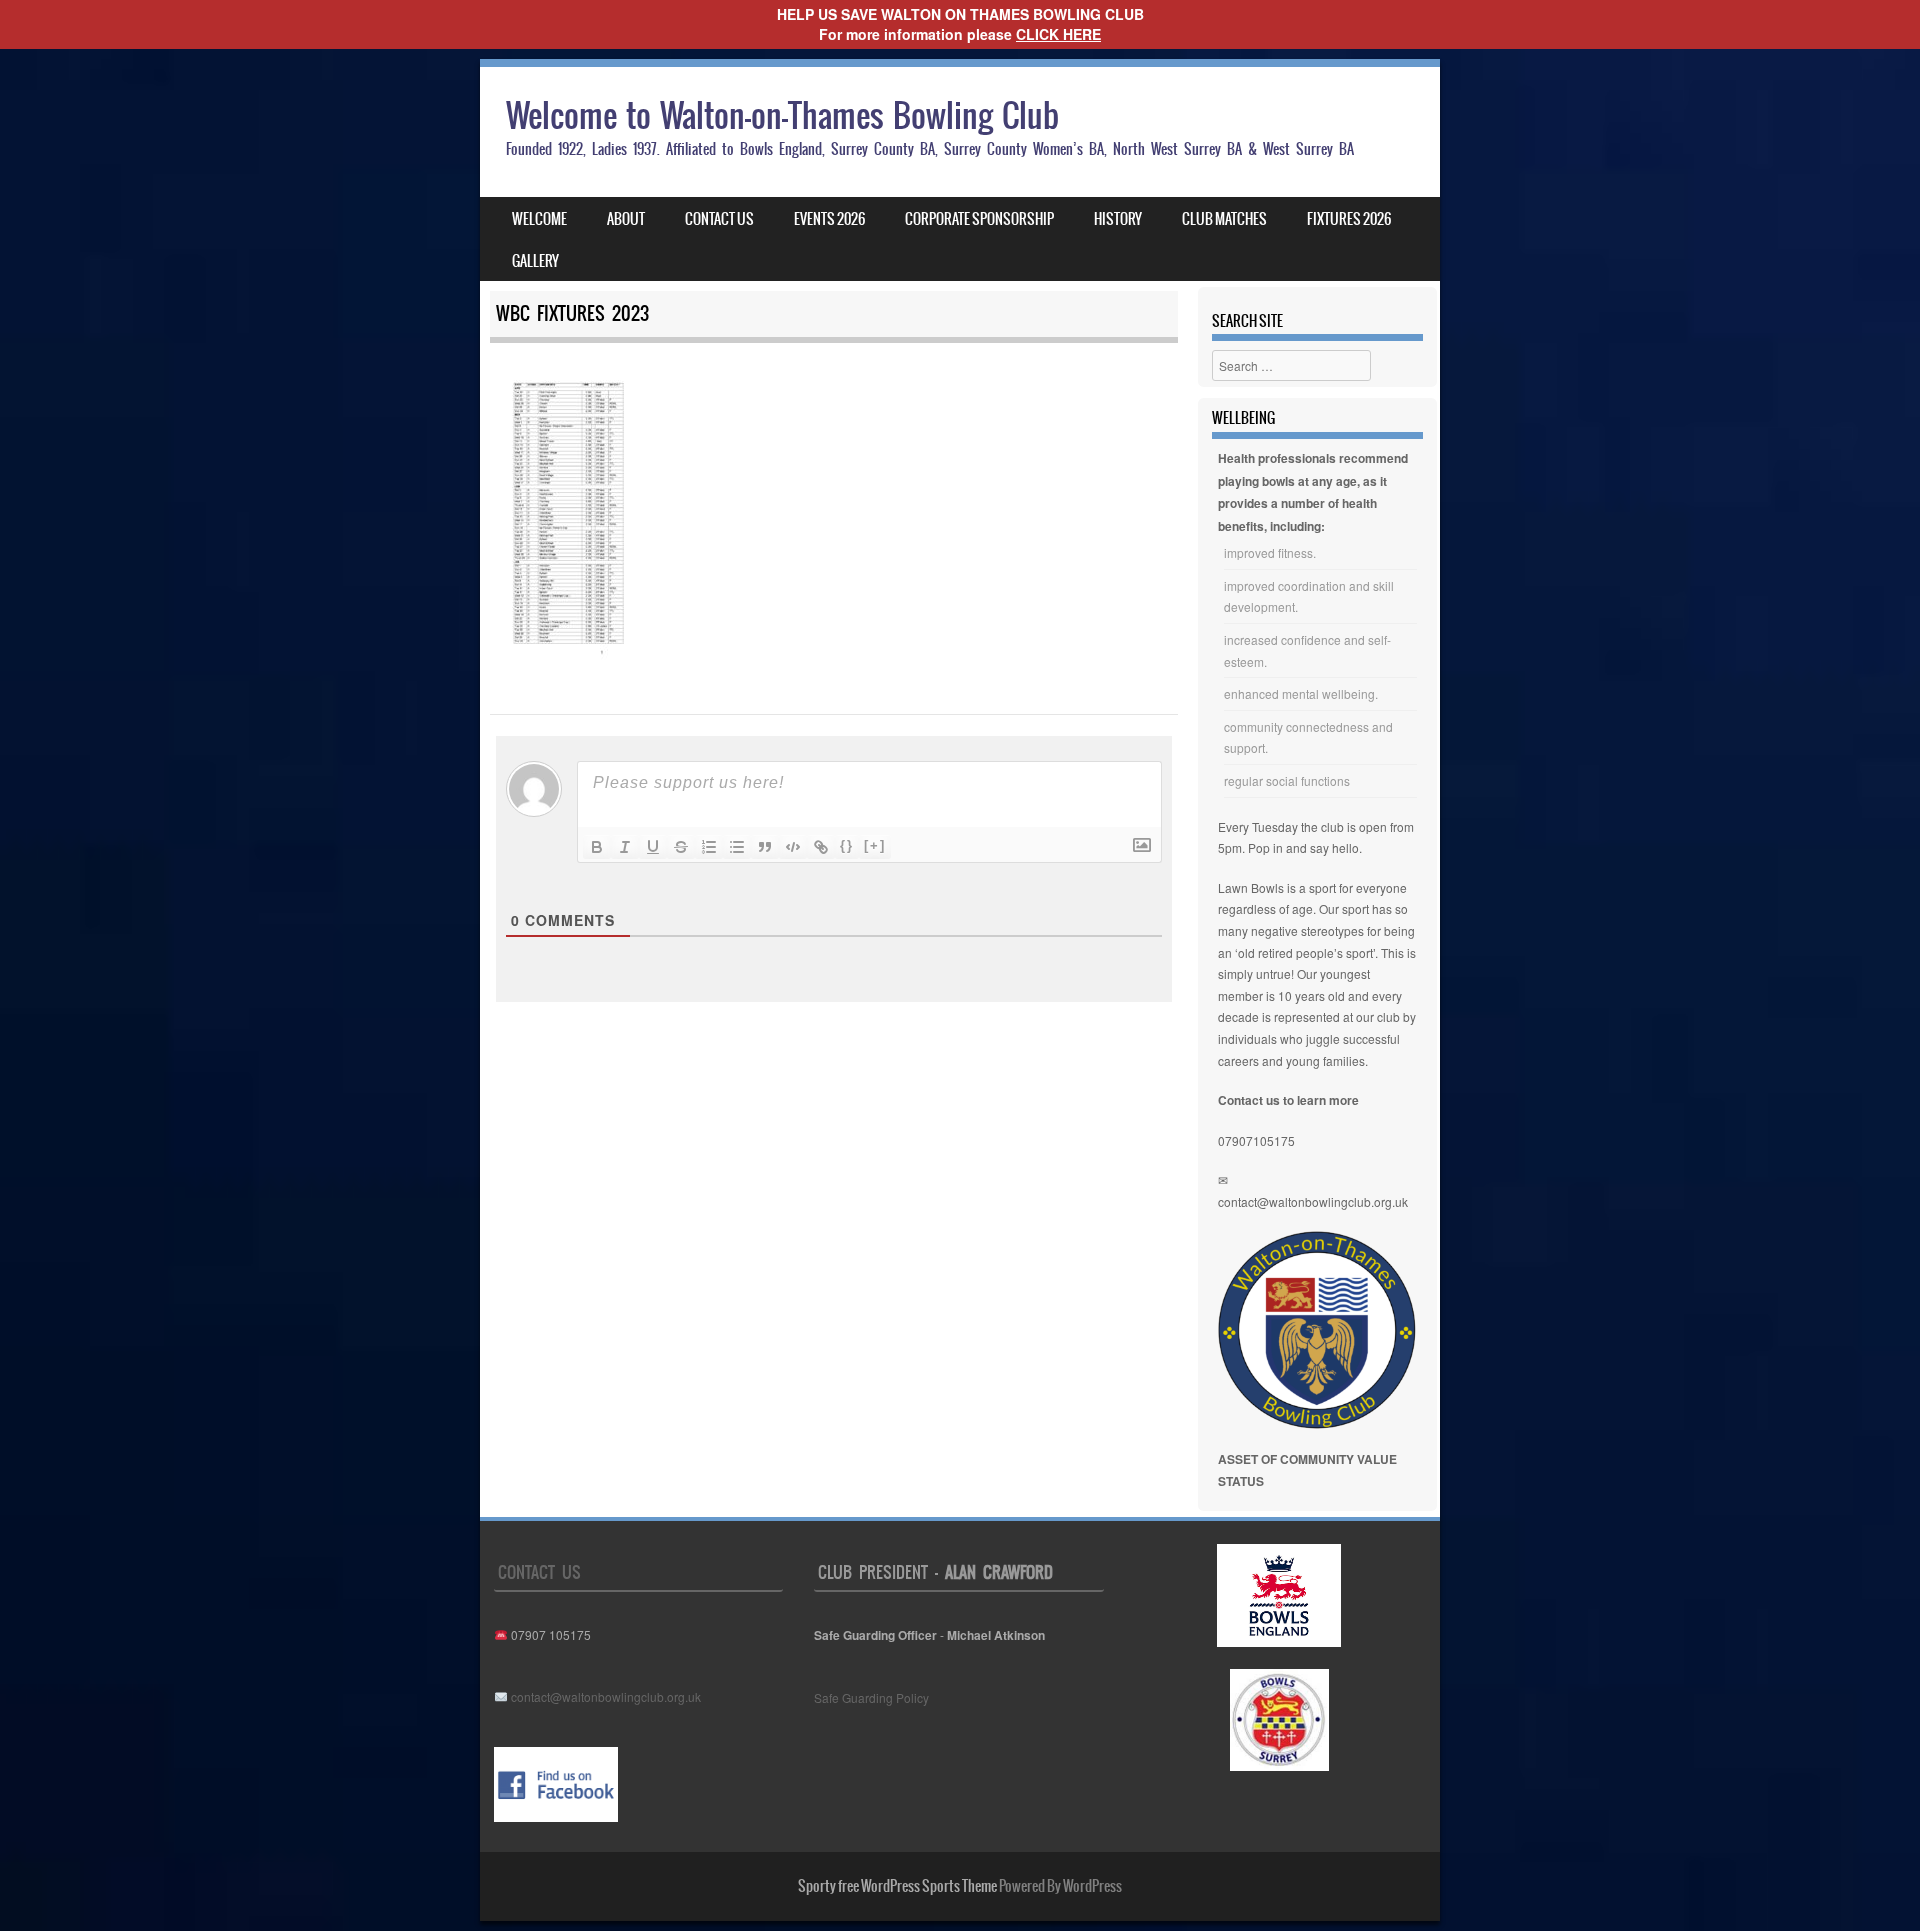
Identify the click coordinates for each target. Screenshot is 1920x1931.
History (1118, 219)
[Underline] (653, 847)
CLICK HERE (1058, 34)
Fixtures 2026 (1349, 219)
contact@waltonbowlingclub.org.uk (1313, 1201)
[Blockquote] (765, 847)
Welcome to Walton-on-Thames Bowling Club (782, 115)
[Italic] (625, 847)
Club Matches (1224, 219)
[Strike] (681, 847)
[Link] (821, 847)
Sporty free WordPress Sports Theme (897, 1886)
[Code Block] (793, 847)
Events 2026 (829, 219)
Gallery (535, 261)
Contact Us (719, 219)
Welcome (539, 219)
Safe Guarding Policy (871, 1697)
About (626, 219)
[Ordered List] (709, 847)
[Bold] (597, 847)
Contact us (539, 1572)
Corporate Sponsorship (979, 219)
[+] (875, 845)
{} (847, 845)
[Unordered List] (737, 847)
